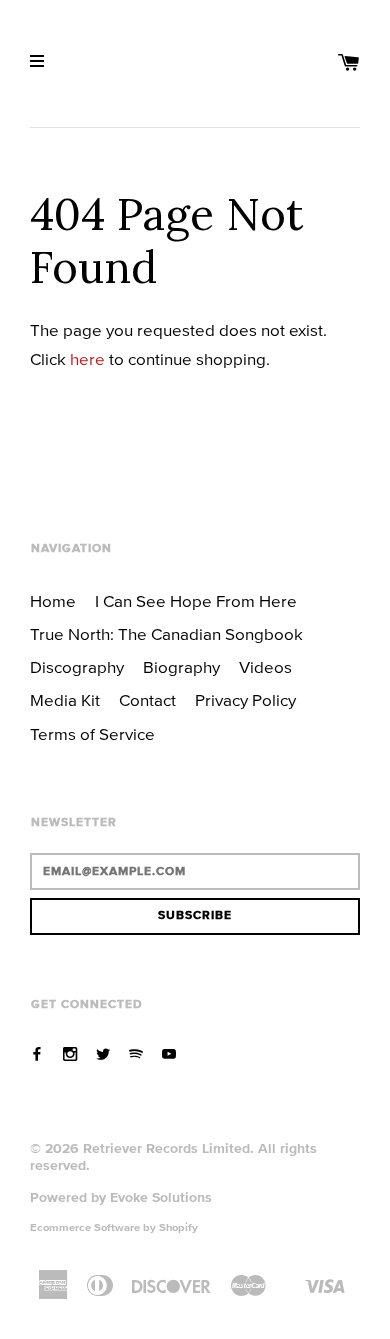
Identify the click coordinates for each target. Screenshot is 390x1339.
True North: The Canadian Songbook (166, 634)
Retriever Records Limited (166, 1148)
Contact (147, 700)
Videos (265, 667)
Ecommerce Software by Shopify (114, 1227)
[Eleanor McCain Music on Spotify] (136, 1054)
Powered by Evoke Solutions (121, 1197)
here (87, 359)
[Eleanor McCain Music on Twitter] (103, 1054)
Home (53, 601)
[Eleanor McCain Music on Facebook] (37, 1054)
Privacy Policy (245, 700)
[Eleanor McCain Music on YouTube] (169, 1054)
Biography (181, 667)
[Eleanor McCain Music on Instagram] (70, 1054)
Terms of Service (92, 734)
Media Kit (65, 700)
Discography (77, 667)
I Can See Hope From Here (196, 601)
